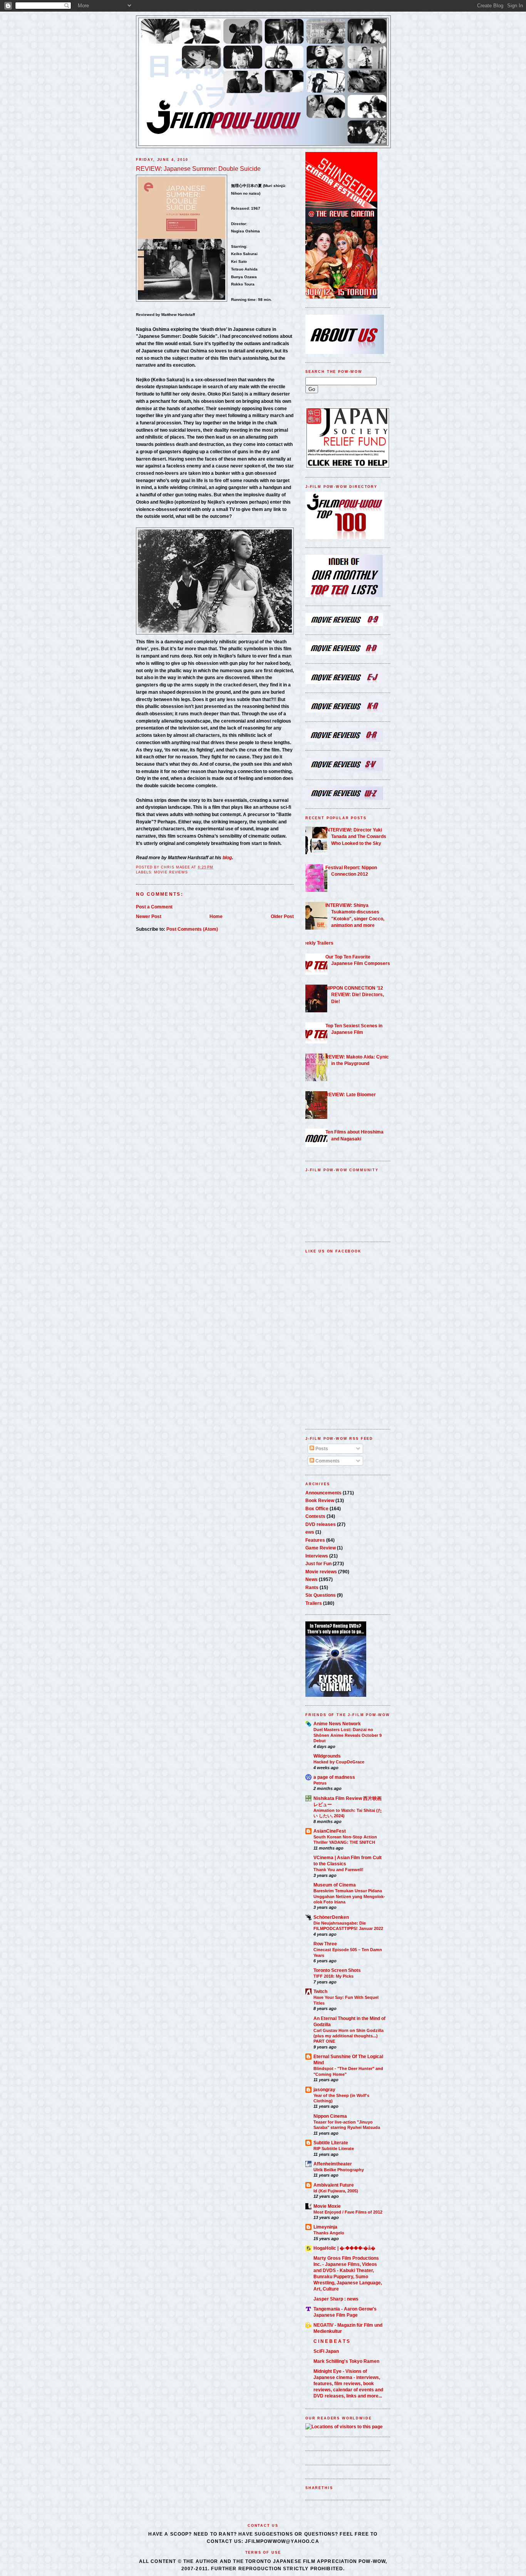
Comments (327, 1461)
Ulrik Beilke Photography (339, 2170)
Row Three (325, 1944)
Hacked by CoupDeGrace (339, 1762)
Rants (312, 1587)
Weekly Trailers (317, 943)
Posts (321, 1448)
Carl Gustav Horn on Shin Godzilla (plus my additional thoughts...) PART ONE (348, 2036)
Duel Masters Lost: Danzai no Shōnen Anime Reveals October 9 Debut (348, 1735)
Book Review (320, 1500)
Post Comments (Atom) (192, 929)
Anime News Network (337, 1724)
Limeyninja (325, 2227)
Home (216, 916)
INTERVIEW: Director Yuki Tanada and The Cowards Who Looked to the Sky (356, 836)
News (312, 1579)
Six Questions (321, 1595)
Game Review (321, 1548)
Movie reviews (171, 872)
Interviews (317, 1556)
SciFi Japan (326, 2351)
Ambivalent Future (334, 2185)
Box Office (317, 1508)
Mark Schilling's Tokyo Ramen (346, 2361)
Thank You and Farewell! (338, 1870)
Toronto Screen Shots (337, 1970)
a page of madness (334, 1777)
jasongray (324, 2089)
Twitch (320, 1991)
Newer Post (149, 916)
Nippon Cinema (330, 2116)
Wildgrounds (327, 1756)
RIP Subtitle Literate (334, 2149)
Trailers (314, 1603)
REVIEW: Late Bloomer (351, 1094)
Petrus (320, 1783)
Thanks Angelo (329, 2233)
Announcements (323, 1493)
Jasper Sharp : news (336, 2299)
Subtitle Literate (331, 2143)
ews (310, 1532)
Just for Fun (318, 1563)
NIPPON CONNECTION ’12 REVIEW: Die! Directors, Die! (355, 995)
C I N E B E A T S (332, 2341)
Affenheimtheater (333, 2164)
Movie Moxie (327, 2206)
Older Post (282, 916)
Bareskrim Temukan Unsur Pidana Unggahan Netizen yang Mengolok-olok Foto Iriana (349, 1896)
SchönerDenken (331, 1917)
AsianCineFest (330, 1831)
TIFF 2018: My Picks (333, 1976)
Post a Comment (154, 907)
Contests (315, 1516)
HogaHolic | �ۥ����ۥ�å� (344, 2248)
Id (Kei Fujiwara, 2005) (336, 2191)
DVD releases (321, 1524)
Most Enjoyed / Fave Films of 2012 (348, 2212)
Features (315, 1540)
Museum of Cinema (335, 1885)
